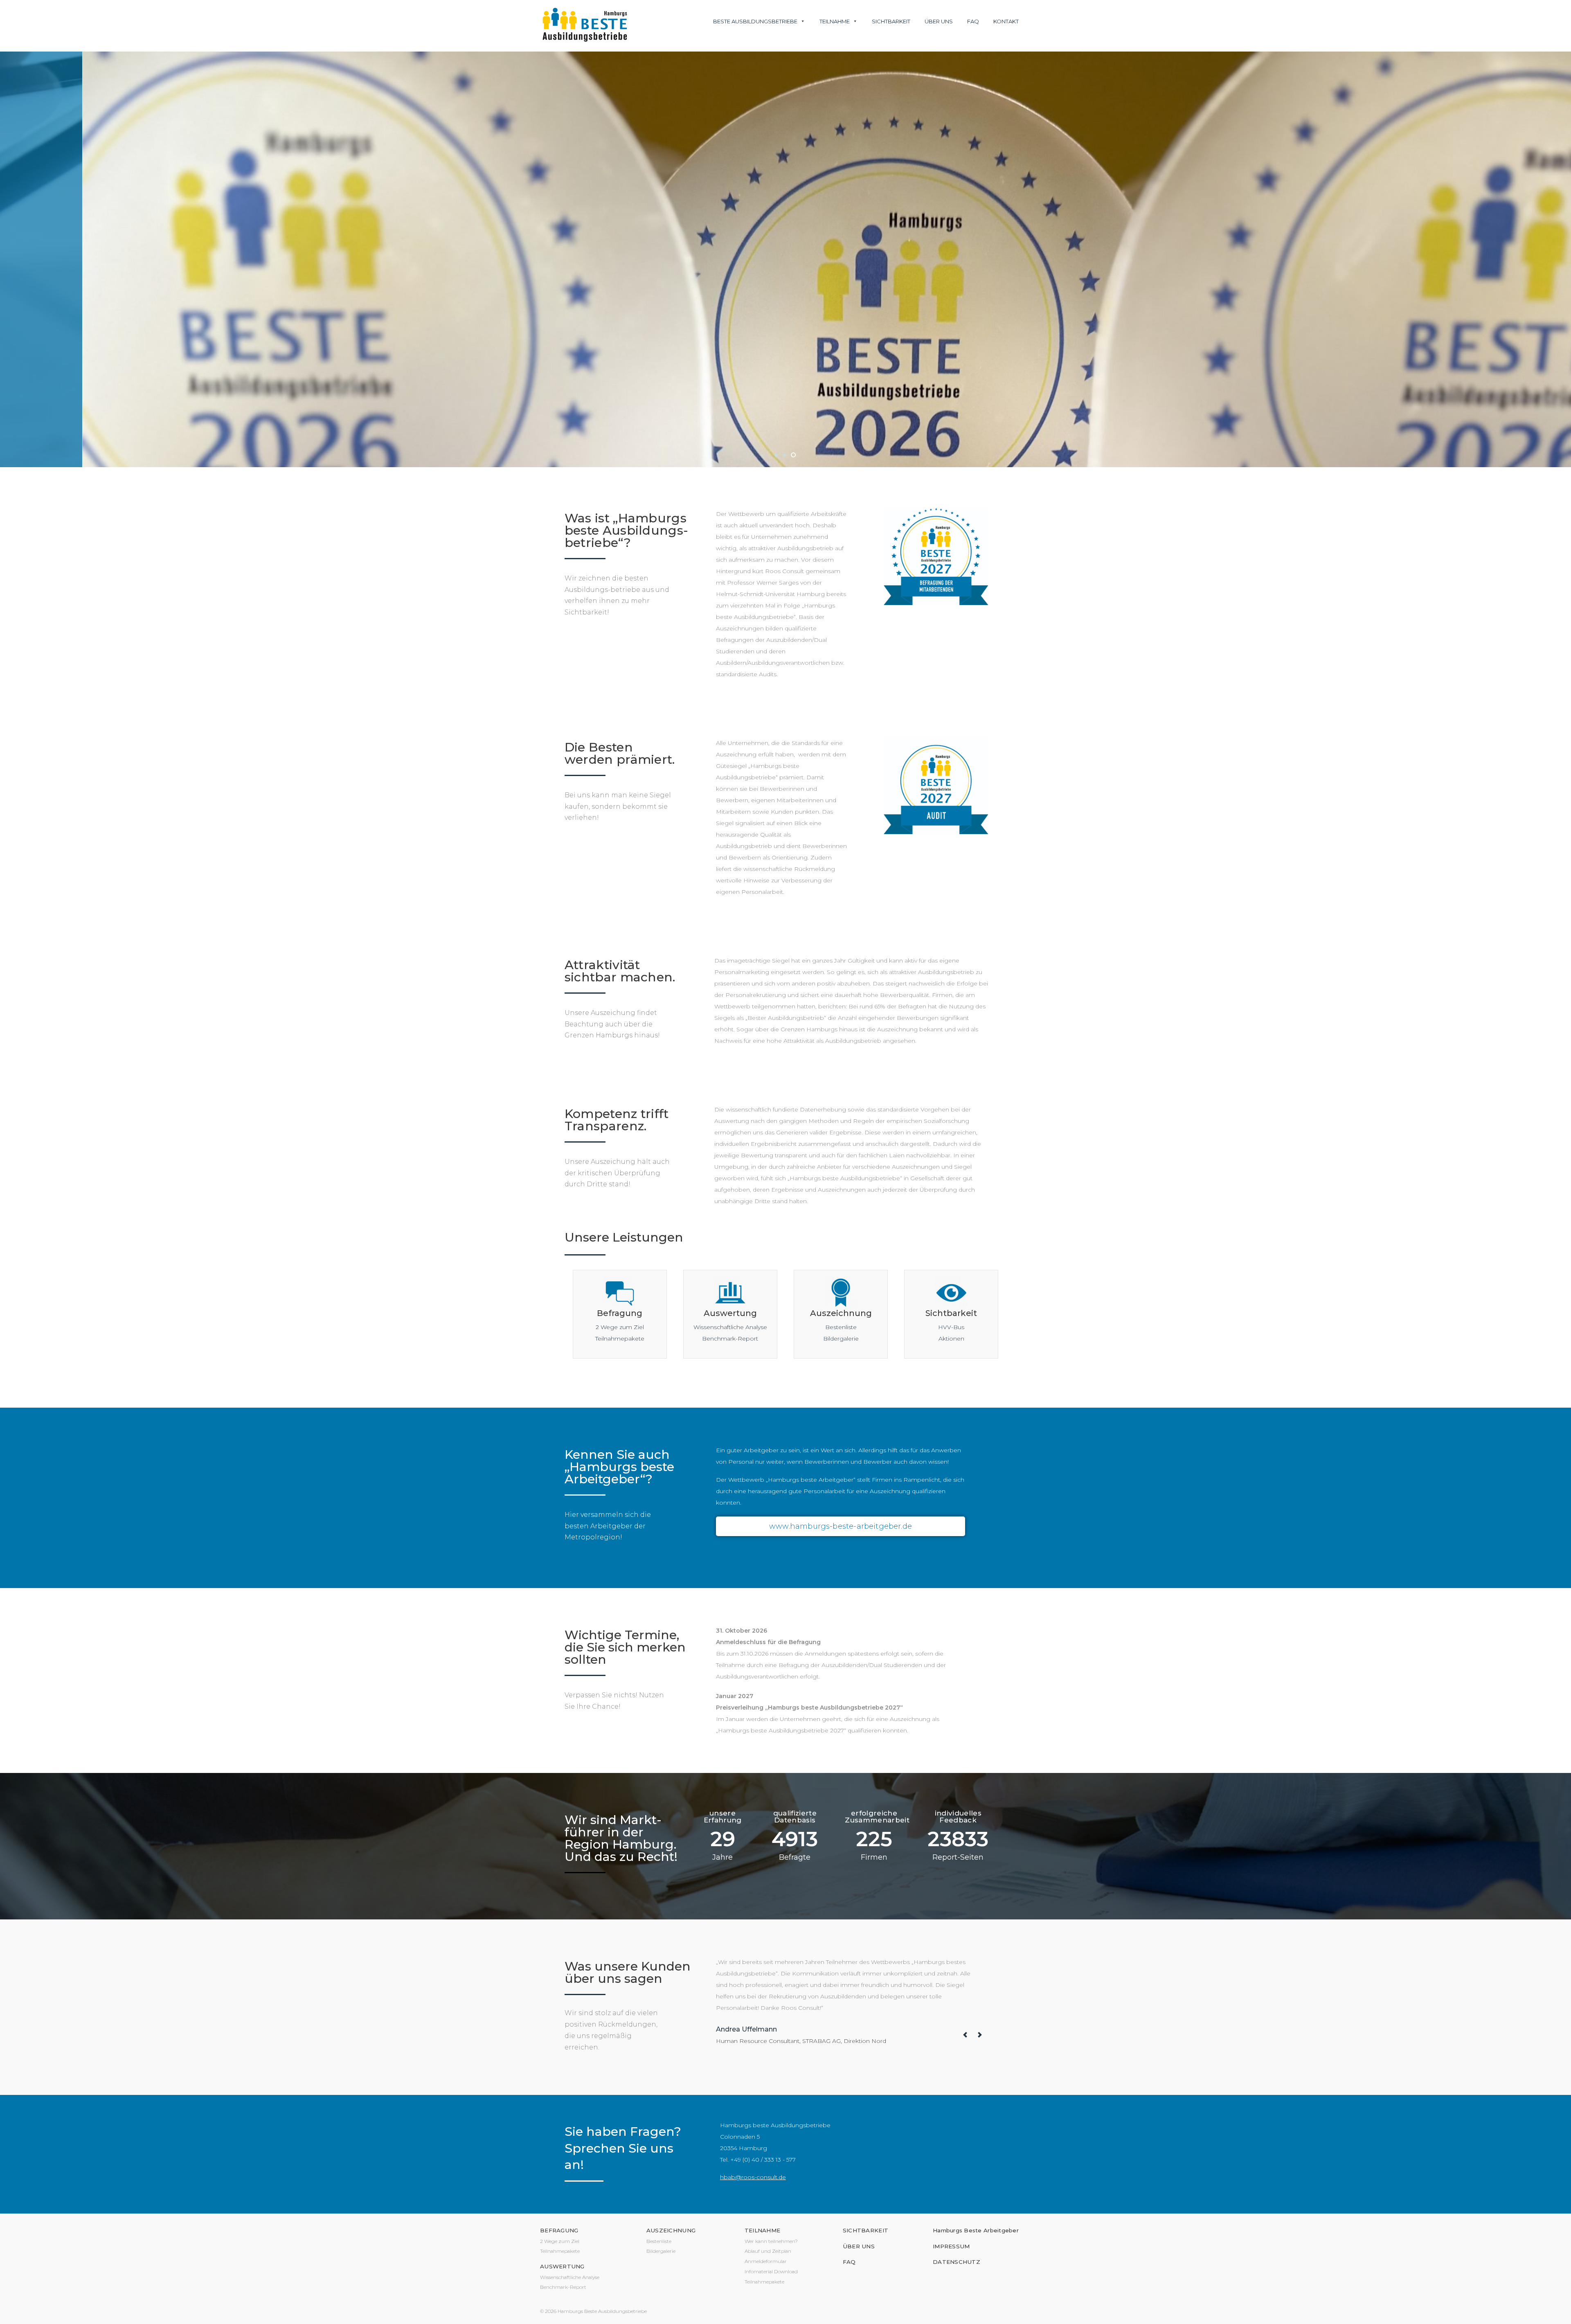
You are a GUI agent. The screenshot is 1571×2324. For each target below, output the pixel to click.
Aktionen (951, 1339)
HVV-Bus (951, 1327)
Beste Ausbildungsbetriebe (755, 21)
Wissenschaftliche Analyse (730, 1327)
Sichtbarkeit (891, 21)
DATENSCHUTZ (957, 2262)
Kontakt (1006, 21)
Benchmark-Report (730, 1339)
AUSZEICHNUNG (671, 2230)
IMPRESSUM (951, 2246)
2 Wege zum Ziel (620, 1327)
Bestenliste (841, 1327)
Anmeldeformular (766, 2261)
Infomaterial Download (771, 2271)
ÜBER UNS (859, 2246)
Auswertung (730, 1313)
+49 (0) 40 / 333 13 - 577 (763, 2160)
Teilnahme (835, 21)
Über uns (939, 21)
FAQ (973, 21)
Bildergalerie (841, 1339)
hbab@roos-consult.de (753, 2177)
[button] (777, 455)
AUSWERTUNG (562, 2266)
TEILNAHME (762, 2230)
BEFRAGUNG (559, 2230)
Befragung (620, 1313)
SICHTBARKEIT (865, 2230)
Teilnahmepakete (620, 1339)
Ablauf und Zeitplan (768, 2251)
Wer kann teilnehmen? (771, 2241)
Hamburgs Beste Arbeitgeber (976, 2230)
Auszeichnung (841, 1313)
